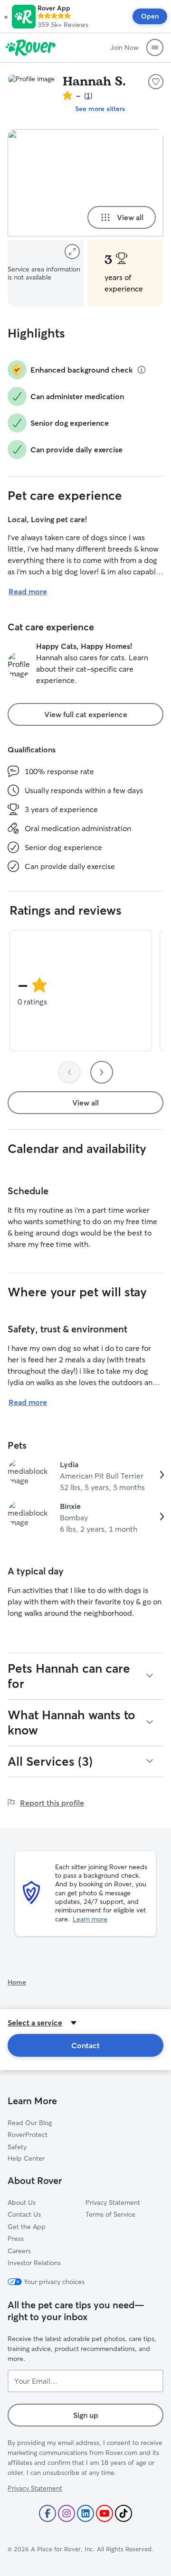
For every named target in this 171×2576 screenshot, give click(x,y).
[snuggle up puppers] (85, 183)
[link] (85, 1476)
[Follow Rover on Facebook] (47, 2513)
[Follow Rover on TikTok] (123, 2513)
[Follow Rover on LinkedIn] (85, 2513)
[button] (6, 17)
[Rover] (31, 47)
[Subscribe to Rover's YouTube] (104, 2513)
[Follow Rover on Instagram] (66, 2513)
